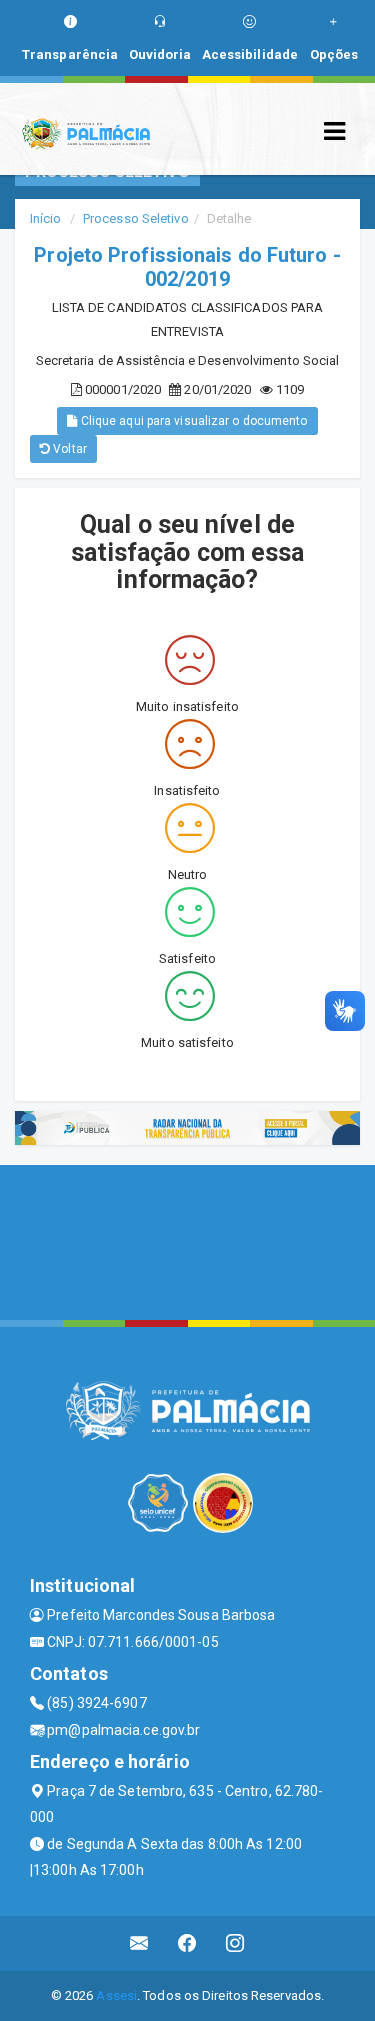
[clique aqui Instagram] (235, 1943)
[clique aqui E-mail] (139, 1943)
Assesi (116, 1995)
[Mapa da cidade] (187, 1240)
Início (46, 218)
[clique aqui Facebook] (187, 1943)
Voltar (68, 449)
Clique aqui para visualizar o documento (193, 421)
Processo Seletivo (136, 218)
